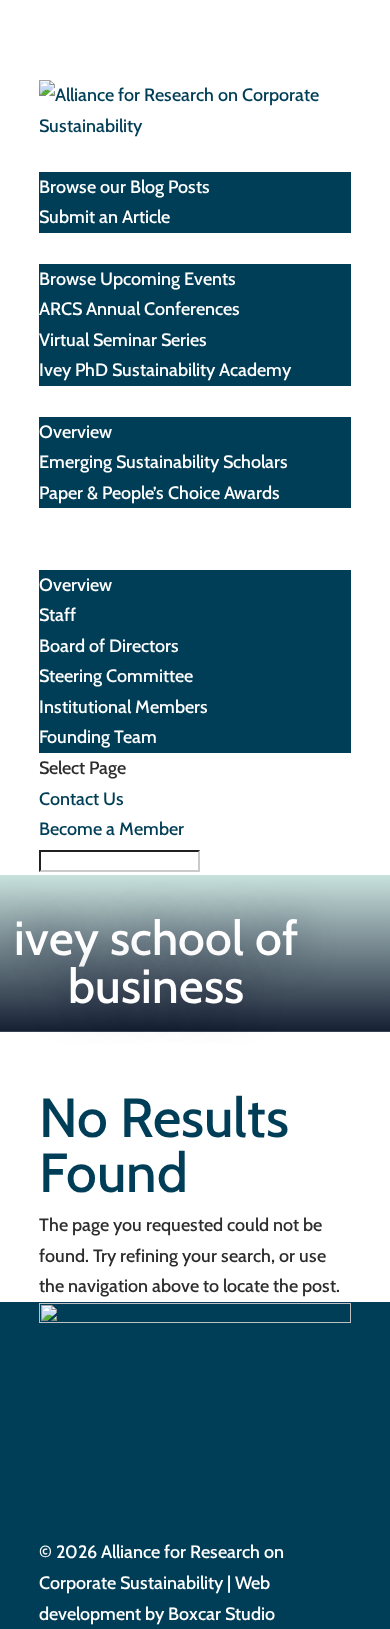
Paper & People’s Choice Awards (159, 493)
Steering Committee (116, 676)
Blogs (60, 156)
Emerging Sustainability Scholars (163, 462)
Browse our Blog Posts (124, 187)
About (62, 554)
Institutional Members (123, 707)
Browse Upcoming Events (137, 279)
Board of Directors (109, 646)
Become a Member (111, 829)
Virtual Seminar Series (123, 340)
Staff (57, 615)
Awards (67, 401)
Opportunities (92, 523)
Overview (75, 432)
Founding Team (98, 737)
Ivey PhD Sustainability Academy (165, 370)
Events (65, 248)
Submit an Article (104, 217)
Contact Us (81, 799)
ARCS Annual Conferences (139, 309)
